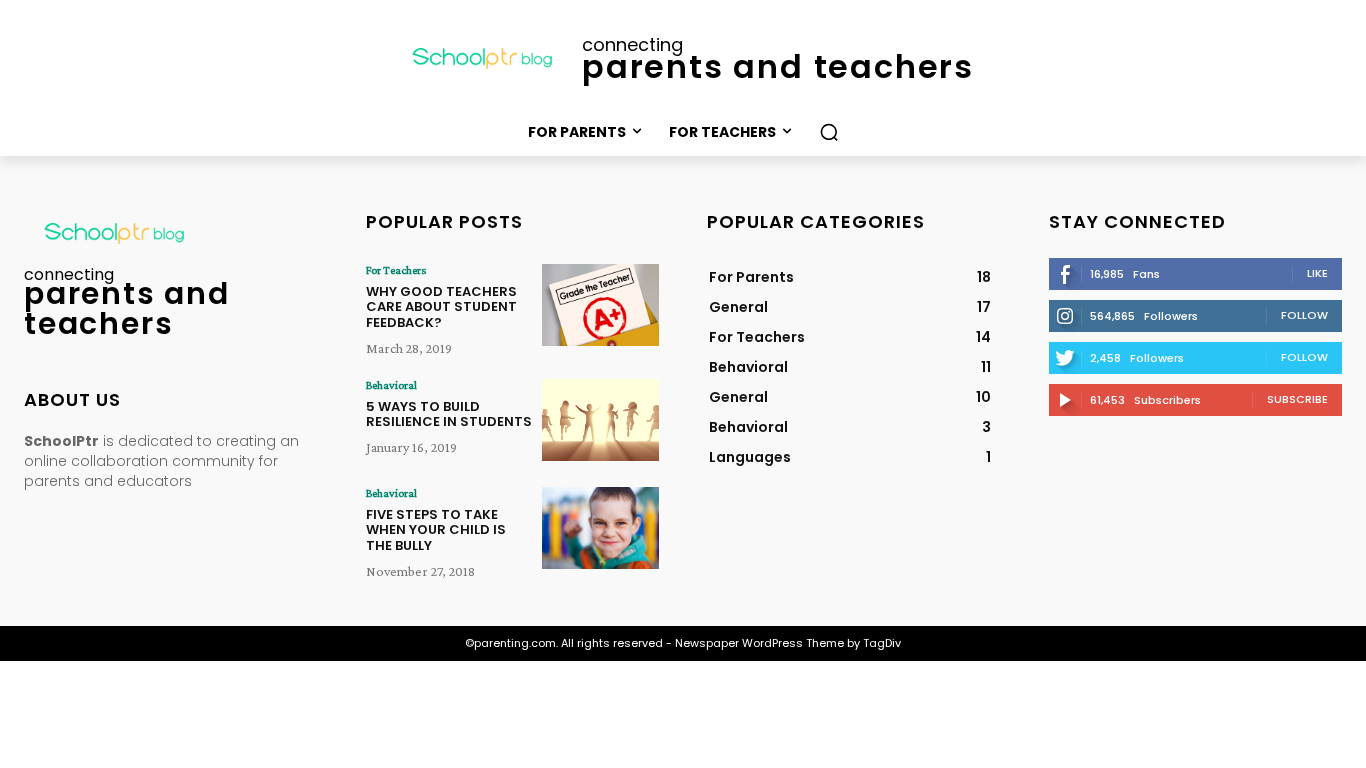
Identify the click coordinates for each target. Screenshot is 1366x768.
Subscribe (1297, 399)
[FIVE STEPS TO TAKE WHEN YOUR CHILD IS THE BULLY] (600, 528)
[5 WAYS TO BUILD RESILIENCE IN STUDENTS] (600, 420)
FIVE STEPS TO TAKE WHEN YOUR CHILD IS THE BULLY (436, 530)
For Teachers (396, 270)
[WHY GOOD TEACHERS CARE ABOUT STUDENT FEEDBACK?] (600, 305)
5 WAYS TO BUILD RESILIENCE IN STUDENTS (449, 414)
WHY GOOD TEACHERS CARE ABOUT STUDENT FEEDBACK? (441, 307)
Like (1317, 273)
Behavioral (391, 385)
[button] (829, 132)
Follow (1304, 315)
